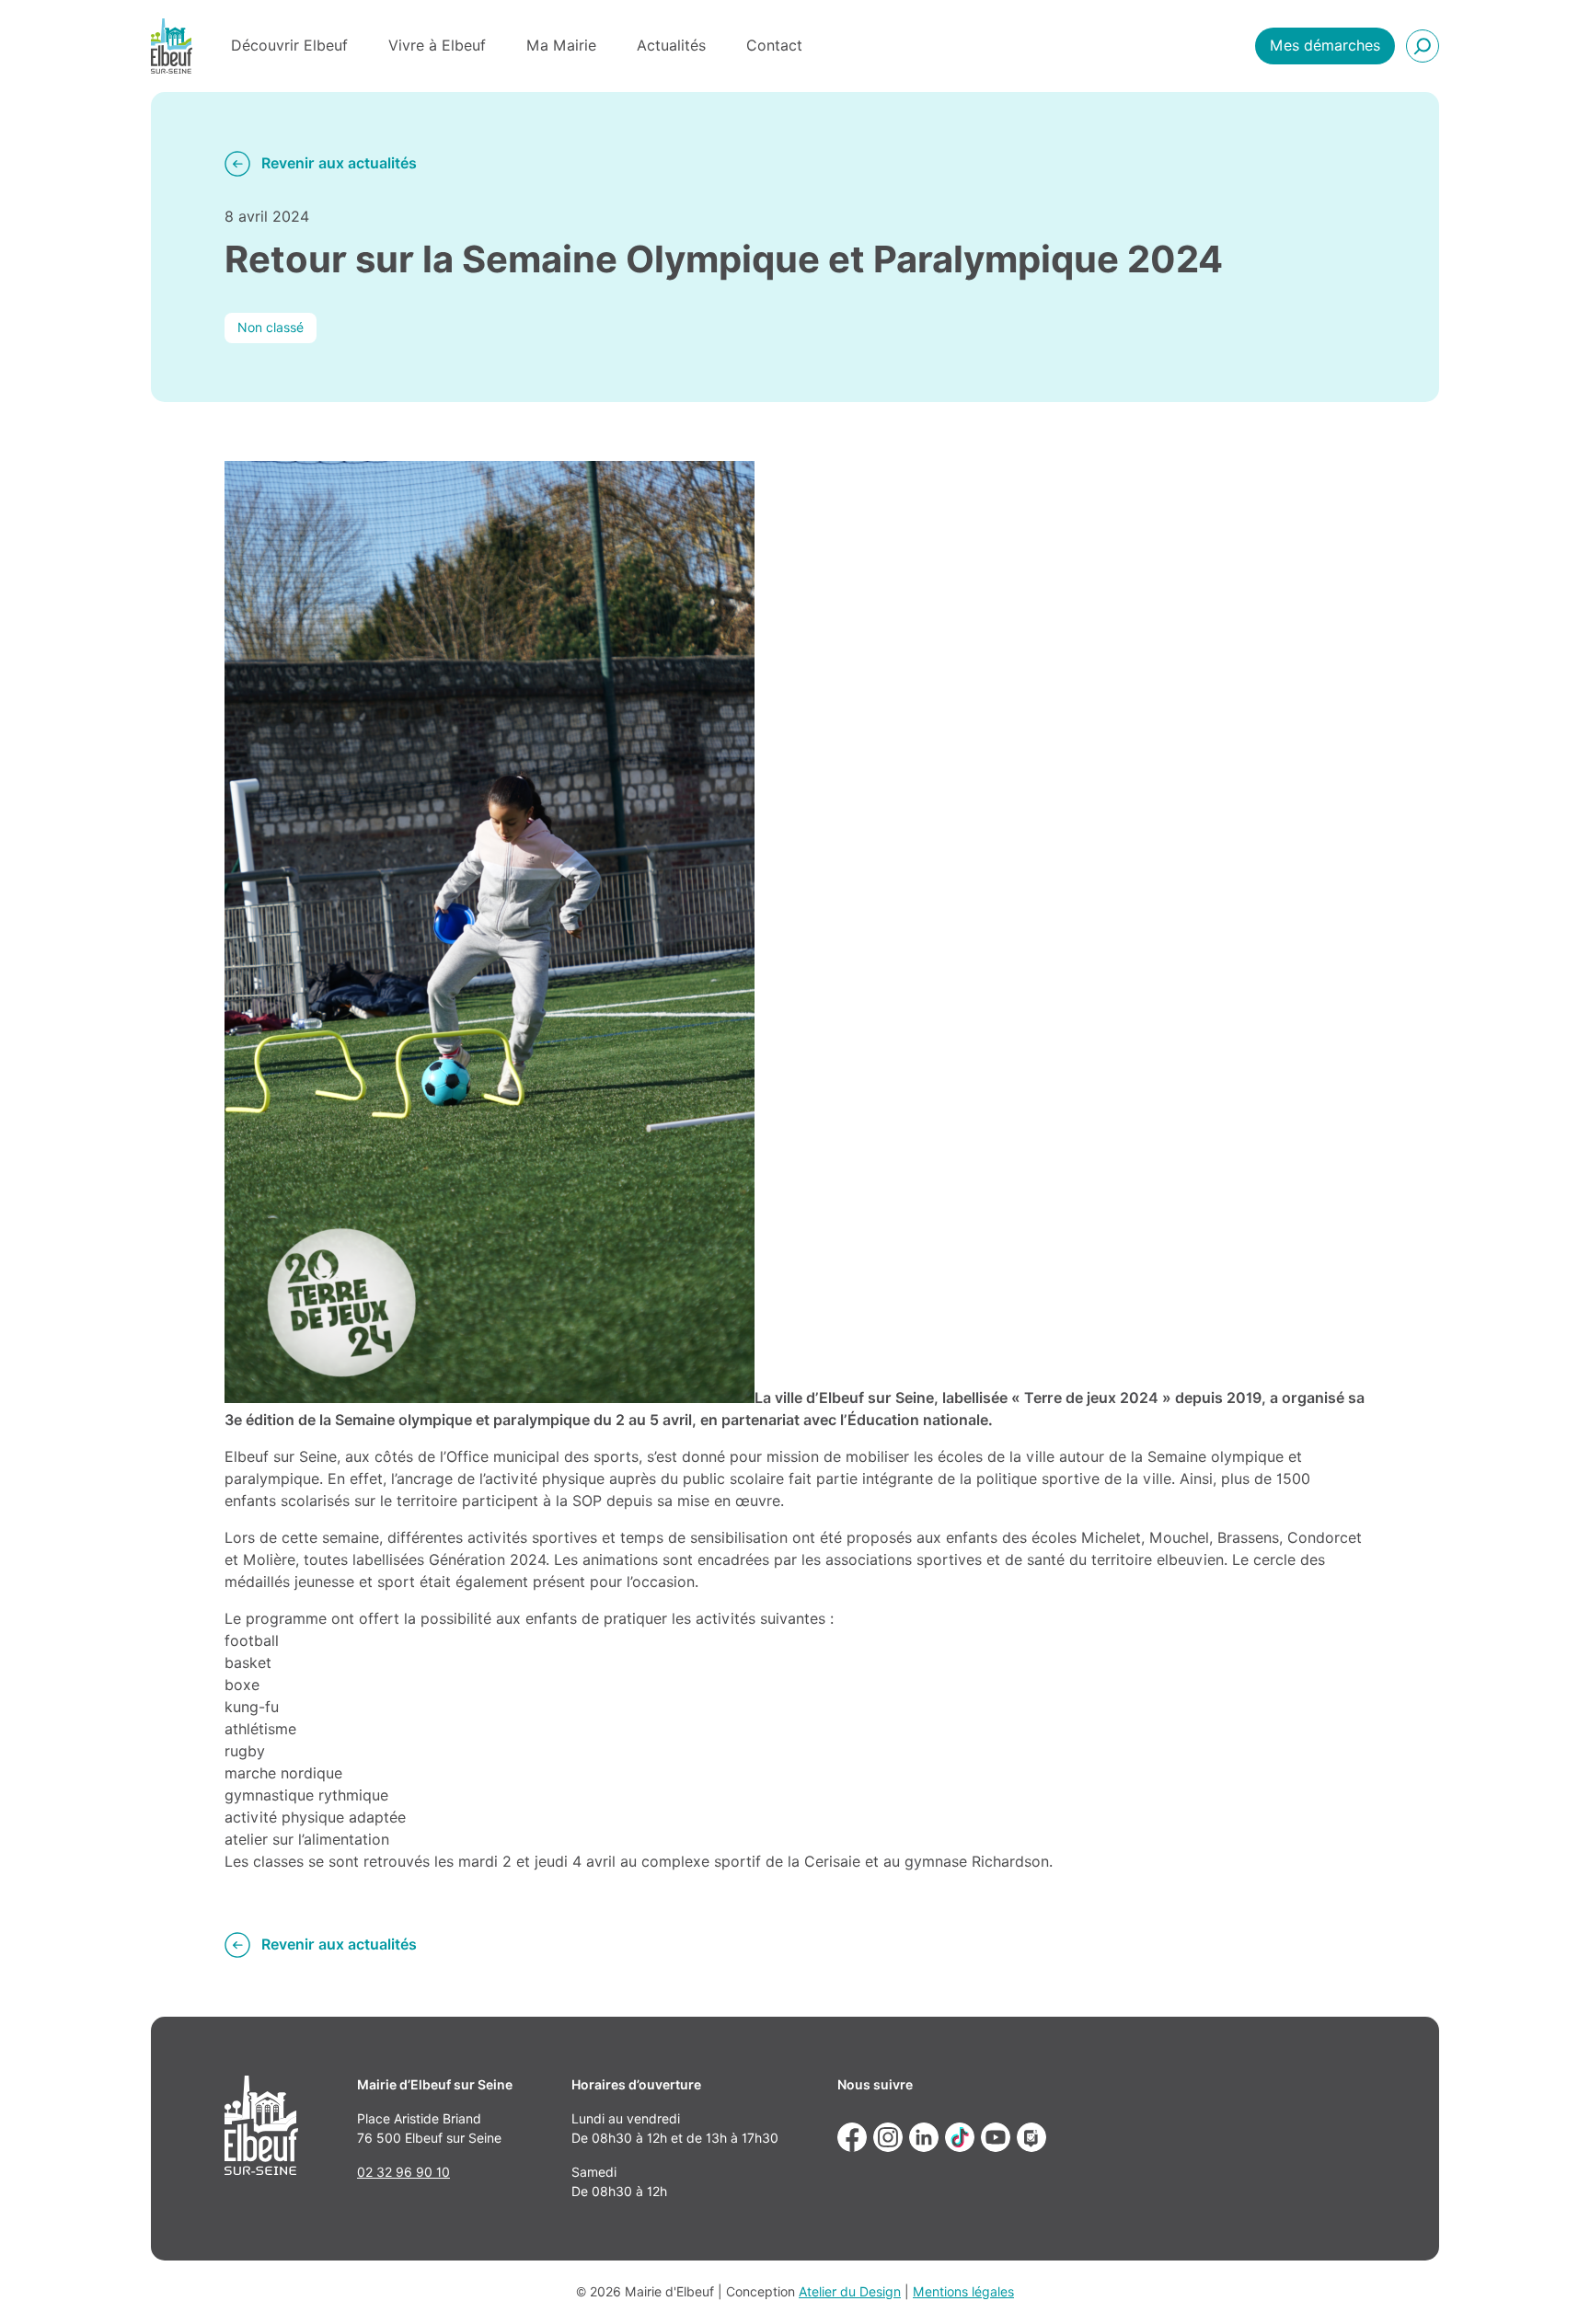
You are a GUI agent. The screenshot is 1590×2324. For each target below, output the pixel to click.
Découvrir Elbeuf (289, 46)
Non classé (271, 328)
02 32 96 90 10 (403, 2172)
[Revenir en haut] (1550, 2284)
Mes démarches (1325, 46)
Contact (774, 46)
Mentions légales (963, 2292)
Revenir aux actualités (339, 163)
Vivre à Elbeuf (437, 46)
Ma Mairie (561, 46)
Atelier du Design (850, 2292)
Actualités (671, 46)
